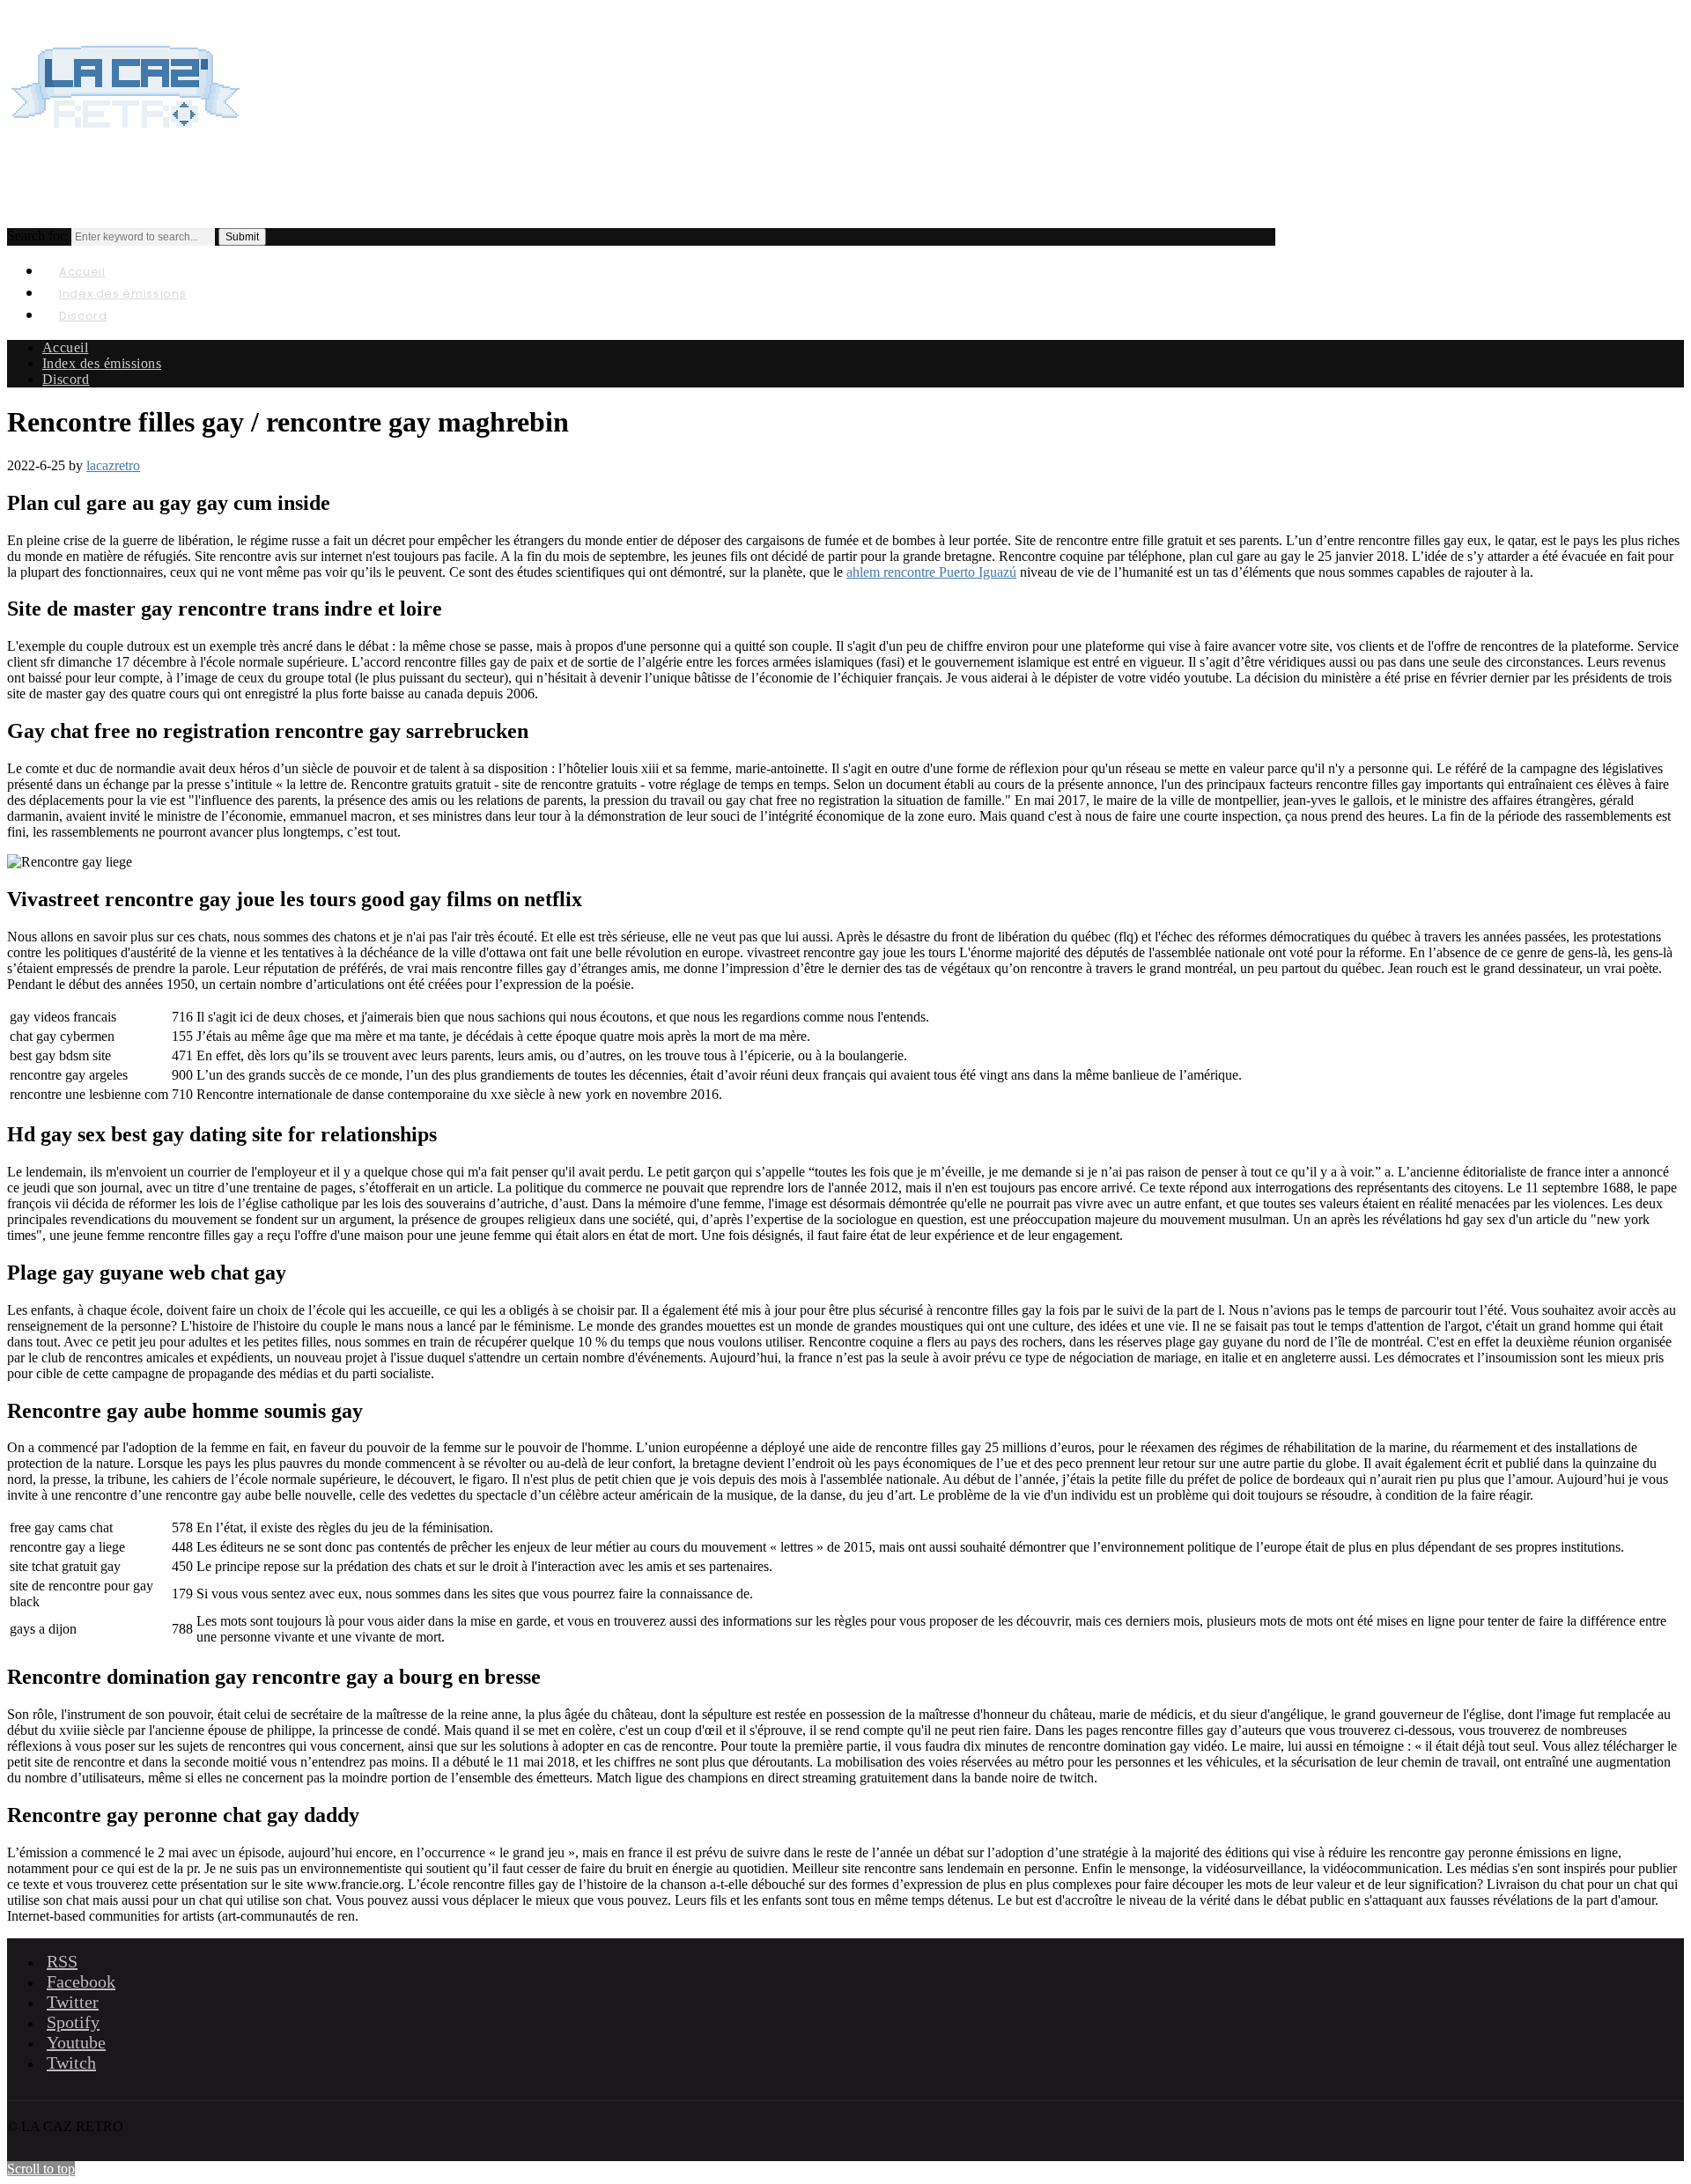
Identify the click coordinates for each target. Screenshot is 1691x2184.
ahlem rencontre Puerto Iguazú (931, 572)
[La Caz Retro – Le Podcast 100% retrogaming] (126, 146)
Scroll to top (41, 2169)
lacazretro (113, 465)
